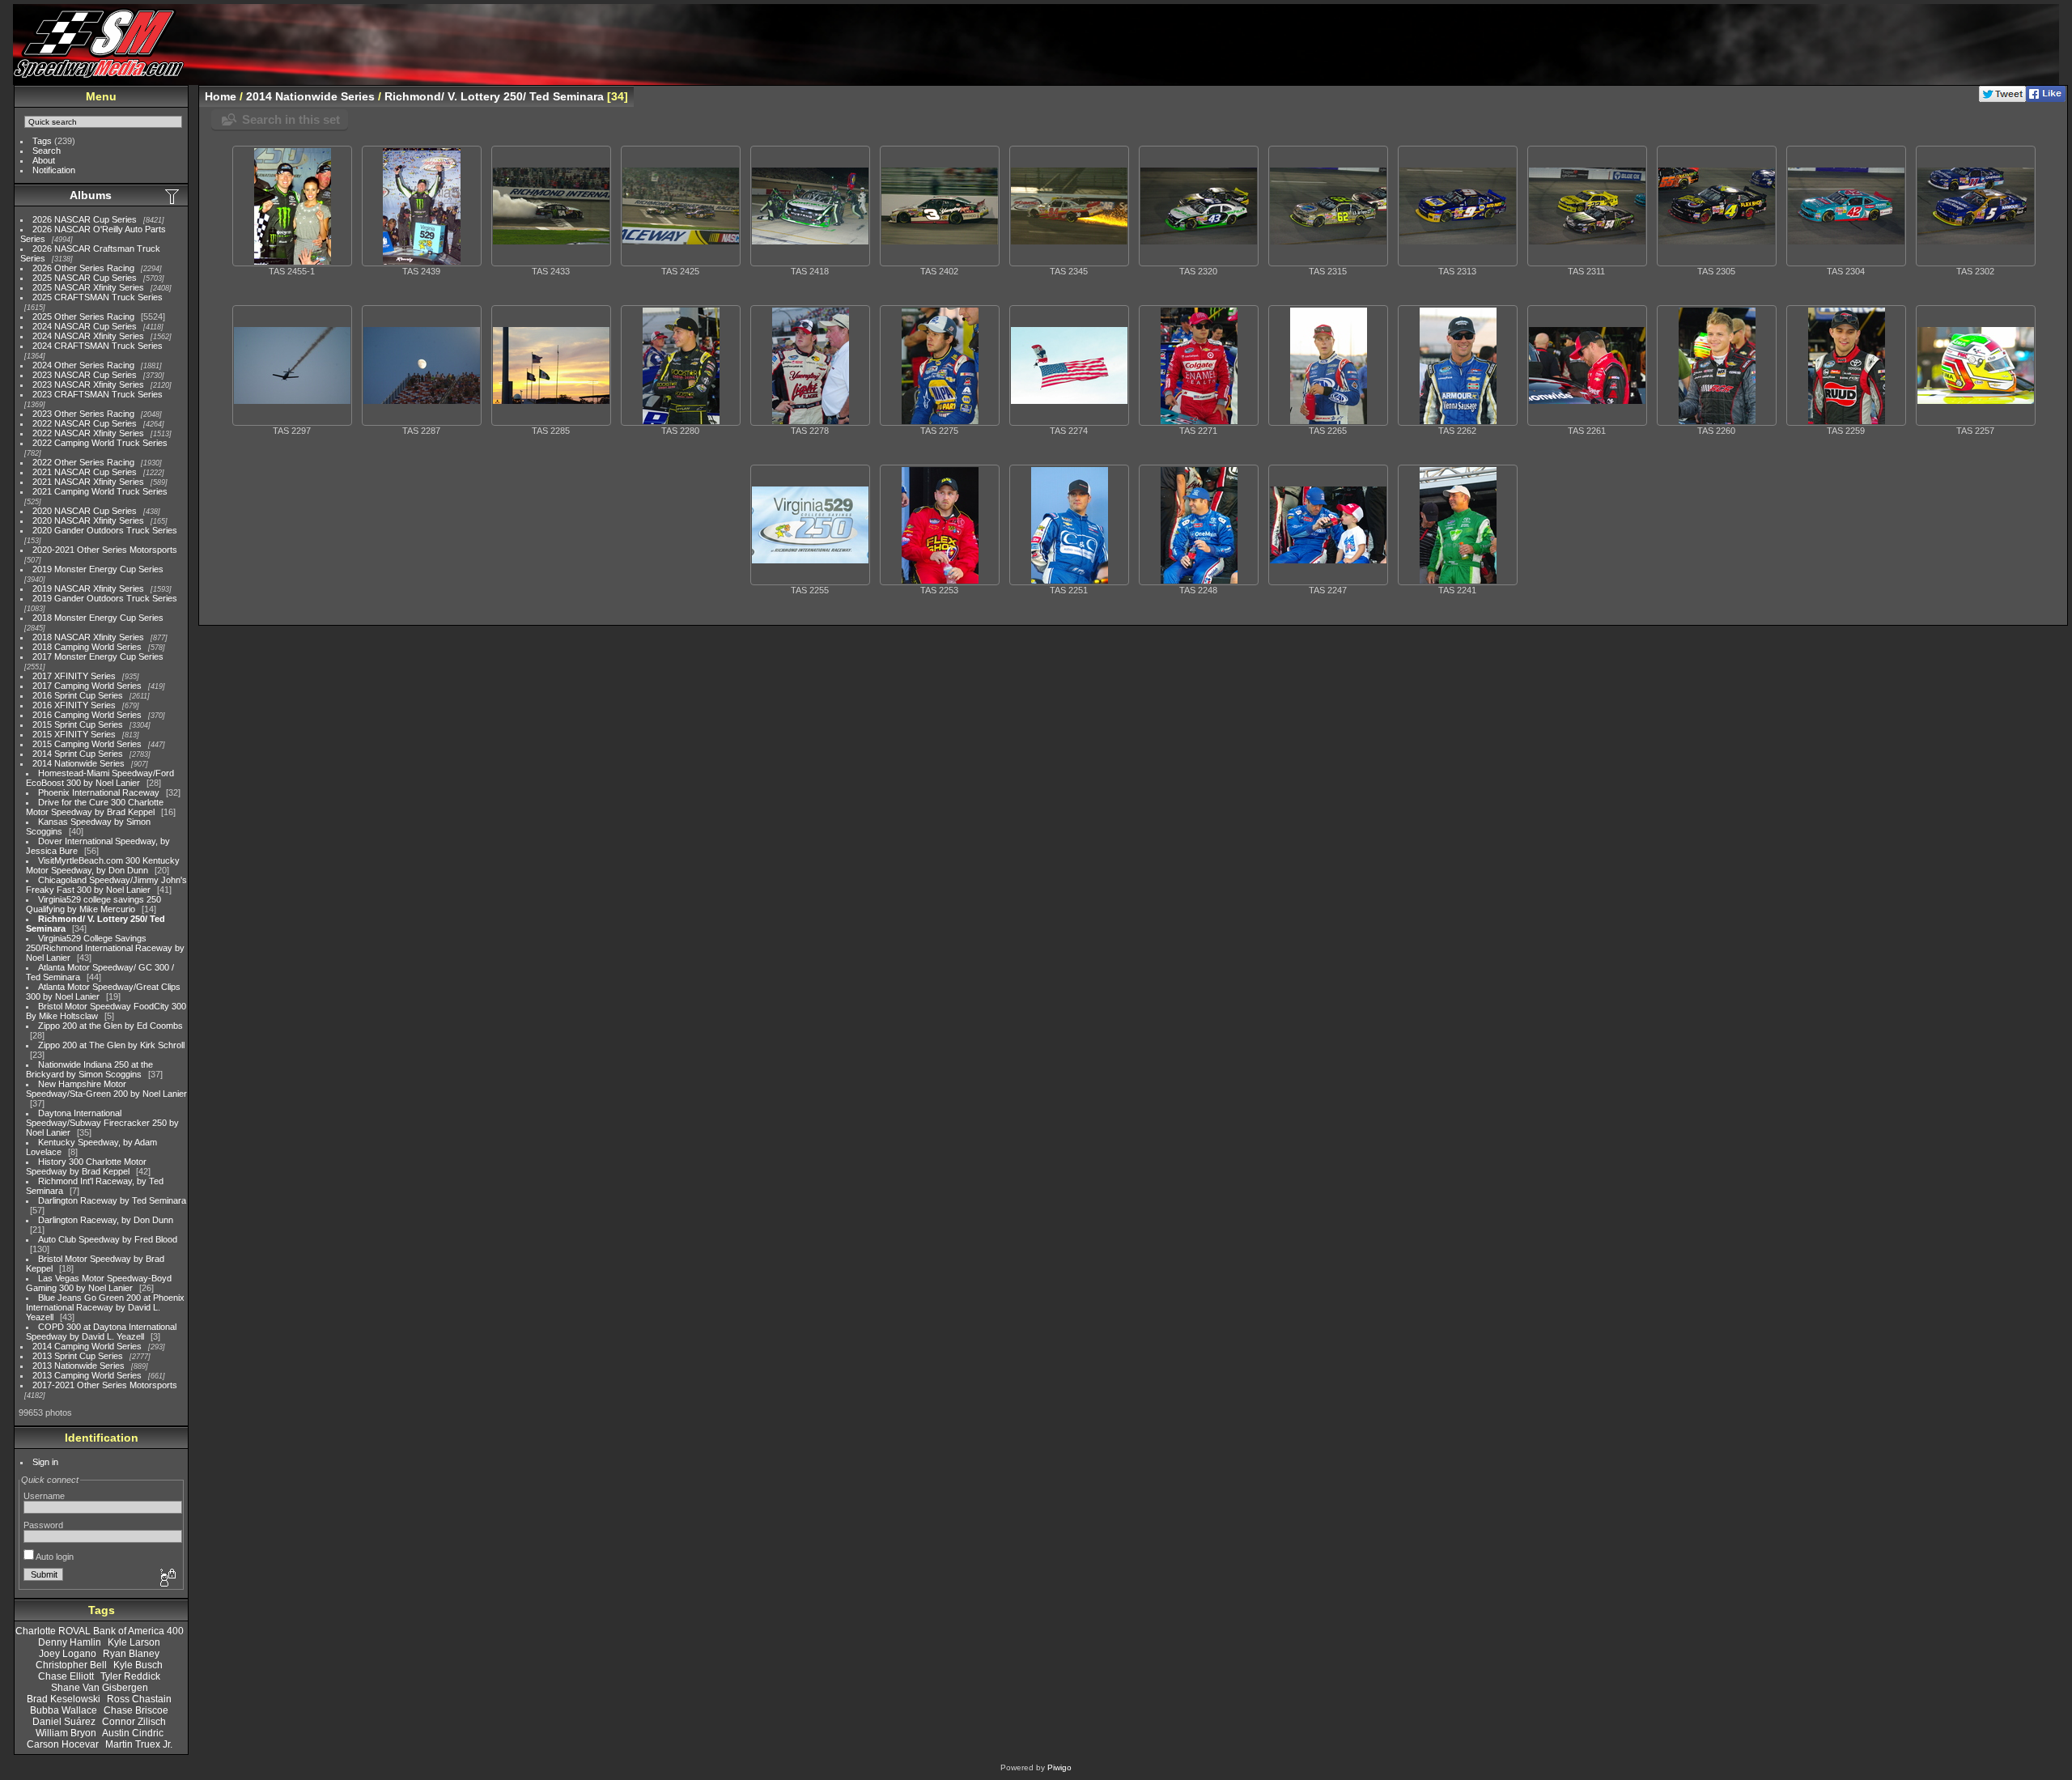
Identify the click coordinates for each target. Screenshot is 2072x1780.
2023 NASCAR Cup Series (85, 375)
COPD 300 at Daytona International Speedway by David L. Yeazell (101, 1332)
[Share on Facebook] (2046, 99)
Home (221, 96)
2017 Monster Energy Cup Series (98, 656)
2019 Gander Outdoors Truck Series (105, 598)
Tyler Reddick (130, 1676)
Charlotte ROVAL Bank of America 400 (100, 1631)
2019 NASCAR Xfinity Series (88, 588)
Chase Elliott (66, 1676)
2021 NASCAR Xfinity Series (88, 482)
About (44, 160)
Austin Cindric (133, 1733)
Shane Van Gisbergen (100, 1688)
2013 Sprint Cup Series (78, 1356)
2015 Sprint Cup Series (78, 724)
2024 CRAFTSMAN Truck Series (98, 346)
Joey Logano (68, 1654)
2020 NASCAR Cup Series (85, 511)
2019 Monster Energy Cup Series (98, 569)
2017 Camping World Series (87, 686)
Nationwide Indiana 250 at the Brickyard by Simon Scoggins (89, 1069)
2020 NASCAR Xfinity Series (88, 520)
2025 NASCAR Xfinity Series (88, 287)
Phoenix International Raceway (99, 792)
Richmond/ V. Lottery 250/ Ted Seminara (494, 96)
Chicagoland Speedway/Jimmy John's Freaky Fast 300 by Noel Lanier (106, 885)
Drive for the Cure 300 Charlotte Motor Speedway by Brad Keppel (95, 807)
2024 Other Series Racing (83, 365)
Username (44, 1496)
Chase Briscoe (136, 1710)
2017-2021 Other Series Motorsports (105, 1385)
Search (47, 151)
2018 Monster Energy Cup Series (98, 618)
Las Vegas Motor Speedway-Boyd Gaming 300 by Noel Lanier (99, 1283)
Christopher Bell (71, 1665)
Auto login (54, 1557)
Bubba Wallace (64, 1710)
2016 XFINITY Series (74, 705)
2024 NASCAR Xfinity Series (88, 336)
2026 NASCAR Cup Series (85, 219)
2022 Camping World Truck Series (100, 443)
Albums (91, 195)
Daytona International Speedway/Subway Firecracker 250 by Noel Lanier (102, 1123)
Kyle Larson (134, 1642)
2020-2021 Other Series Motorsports (105, 550)
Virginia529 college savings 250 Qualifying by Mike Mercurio (93, 904)
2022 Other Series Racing (83, 462)
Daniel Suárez (64, 1722)
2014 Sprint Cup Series (78, 754)
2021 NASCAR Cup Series (85, 472)
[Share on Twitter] (2002, 99)
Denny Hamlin (70, 1642)
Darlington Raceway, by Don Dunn (106, 1220)
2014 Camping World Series (87, 1346)
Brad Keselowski (64, 1699)
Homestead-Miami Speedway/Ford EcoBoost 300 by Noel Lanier (100, 778)
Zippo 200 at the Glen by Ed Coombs (110, 1026)
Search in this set (291, 119)
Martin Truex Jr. (139, 1744)
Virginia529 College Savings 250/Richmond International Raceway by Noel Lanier (105, 948)
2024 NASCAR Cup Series (85, 326)
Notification (54, 170)
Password (43, 1525)
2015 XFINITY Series (74, 734)
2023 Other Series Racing (83, 414)
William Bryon (66, 1733)
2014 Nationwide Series (79, 763)
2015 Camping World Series (87, 744)
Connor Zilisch (134, 1722)
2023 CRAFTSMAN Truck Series (98, 394)
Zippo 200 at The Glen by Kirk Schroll (111, 1045)
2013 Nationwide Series (79, 1366)
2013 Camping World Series (87, 1375)
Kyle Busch (138, 1665)
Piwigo (1059, 1767)
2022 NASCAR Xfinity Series (88, 433)
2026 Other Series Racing (83, 268)
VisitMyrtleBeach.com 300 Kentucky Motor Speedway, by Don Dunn (103, 865)
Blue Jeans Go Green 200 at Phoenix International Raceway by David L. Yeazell (105, 1307)
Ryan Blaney (131, 1654)
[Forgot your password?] (167, 1578)
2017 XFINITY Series (74, 676)
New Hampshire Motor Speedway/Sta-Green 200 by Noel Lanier (106, 1089)
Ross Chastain (139, 1699)
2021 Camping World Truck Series (100, 491)
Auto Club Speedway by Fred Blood (108, 1239)
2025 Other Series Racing (83, 316)
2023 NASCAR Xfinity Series (88, 384)
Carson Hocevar (63, 1744)
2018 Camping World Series (87, 647)
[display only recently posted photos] (173, 196)
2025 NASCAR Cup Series (85, 278)
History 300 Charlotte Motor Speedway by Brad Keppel (86, 1166)
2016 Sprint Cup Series (78, 695)
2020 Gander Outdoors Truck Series (105, 530)
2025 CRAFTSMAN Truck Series (98, 297)
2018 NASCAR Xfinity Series (88, 637)
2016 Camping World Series (87, 715)
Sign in (45, 1462)
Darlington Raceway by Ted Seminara (112, 1200)
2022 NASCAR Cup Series (85, 423)
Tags (42, 141)
